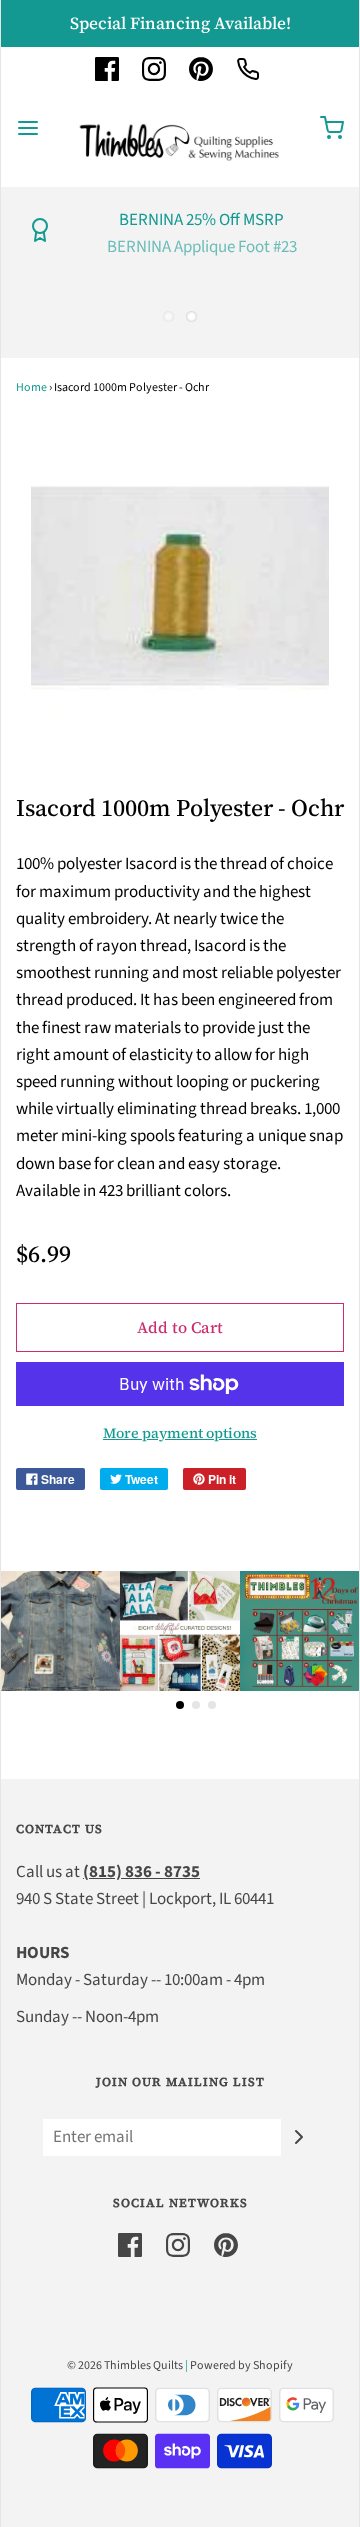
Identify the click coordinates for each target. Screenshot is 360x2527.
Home (31, 387)
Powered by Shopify (241, 2365)
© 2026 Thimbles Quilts (125, 2365)
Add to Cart (180, 1327)
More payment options (180, 1433)
